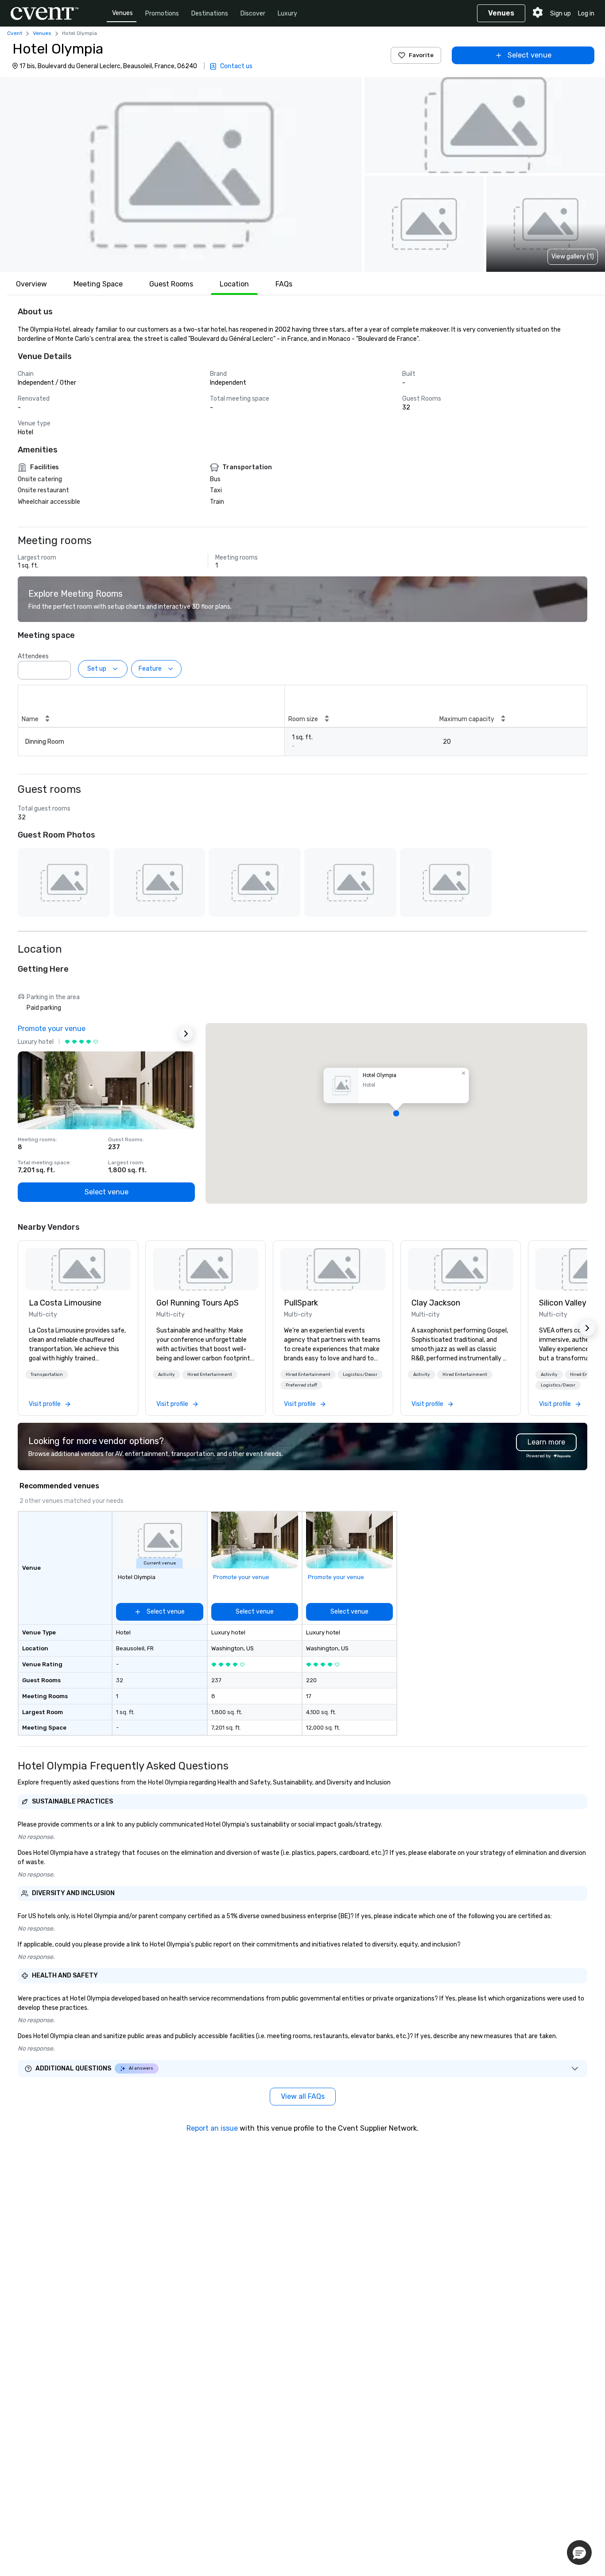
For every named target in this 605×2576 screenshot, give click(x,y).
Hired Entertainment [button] (210, 1375)
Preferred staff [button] (301, 1385)
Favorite (421, 55)
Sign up (560, 14)
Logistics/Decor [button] (360, 1375)
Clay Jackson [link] (436, 1303)
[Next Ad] (186, 1034)
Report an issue (212, 2128)
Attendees (33, 656)
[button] (181, 174)
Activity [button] (167, 1375)
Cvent (15, 33)
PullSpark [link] (301, 1303)
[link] (78, 1269)
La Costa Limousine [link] (65, 1303)
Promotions (162, 14)
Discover (253, 14)
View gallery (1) (573, 257)
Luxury (287, 14)
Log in (586, 14)
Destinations (210, 14)
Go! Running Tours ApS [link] (198, 1303)
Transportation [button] (47, 1375)
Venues (122, 13)
